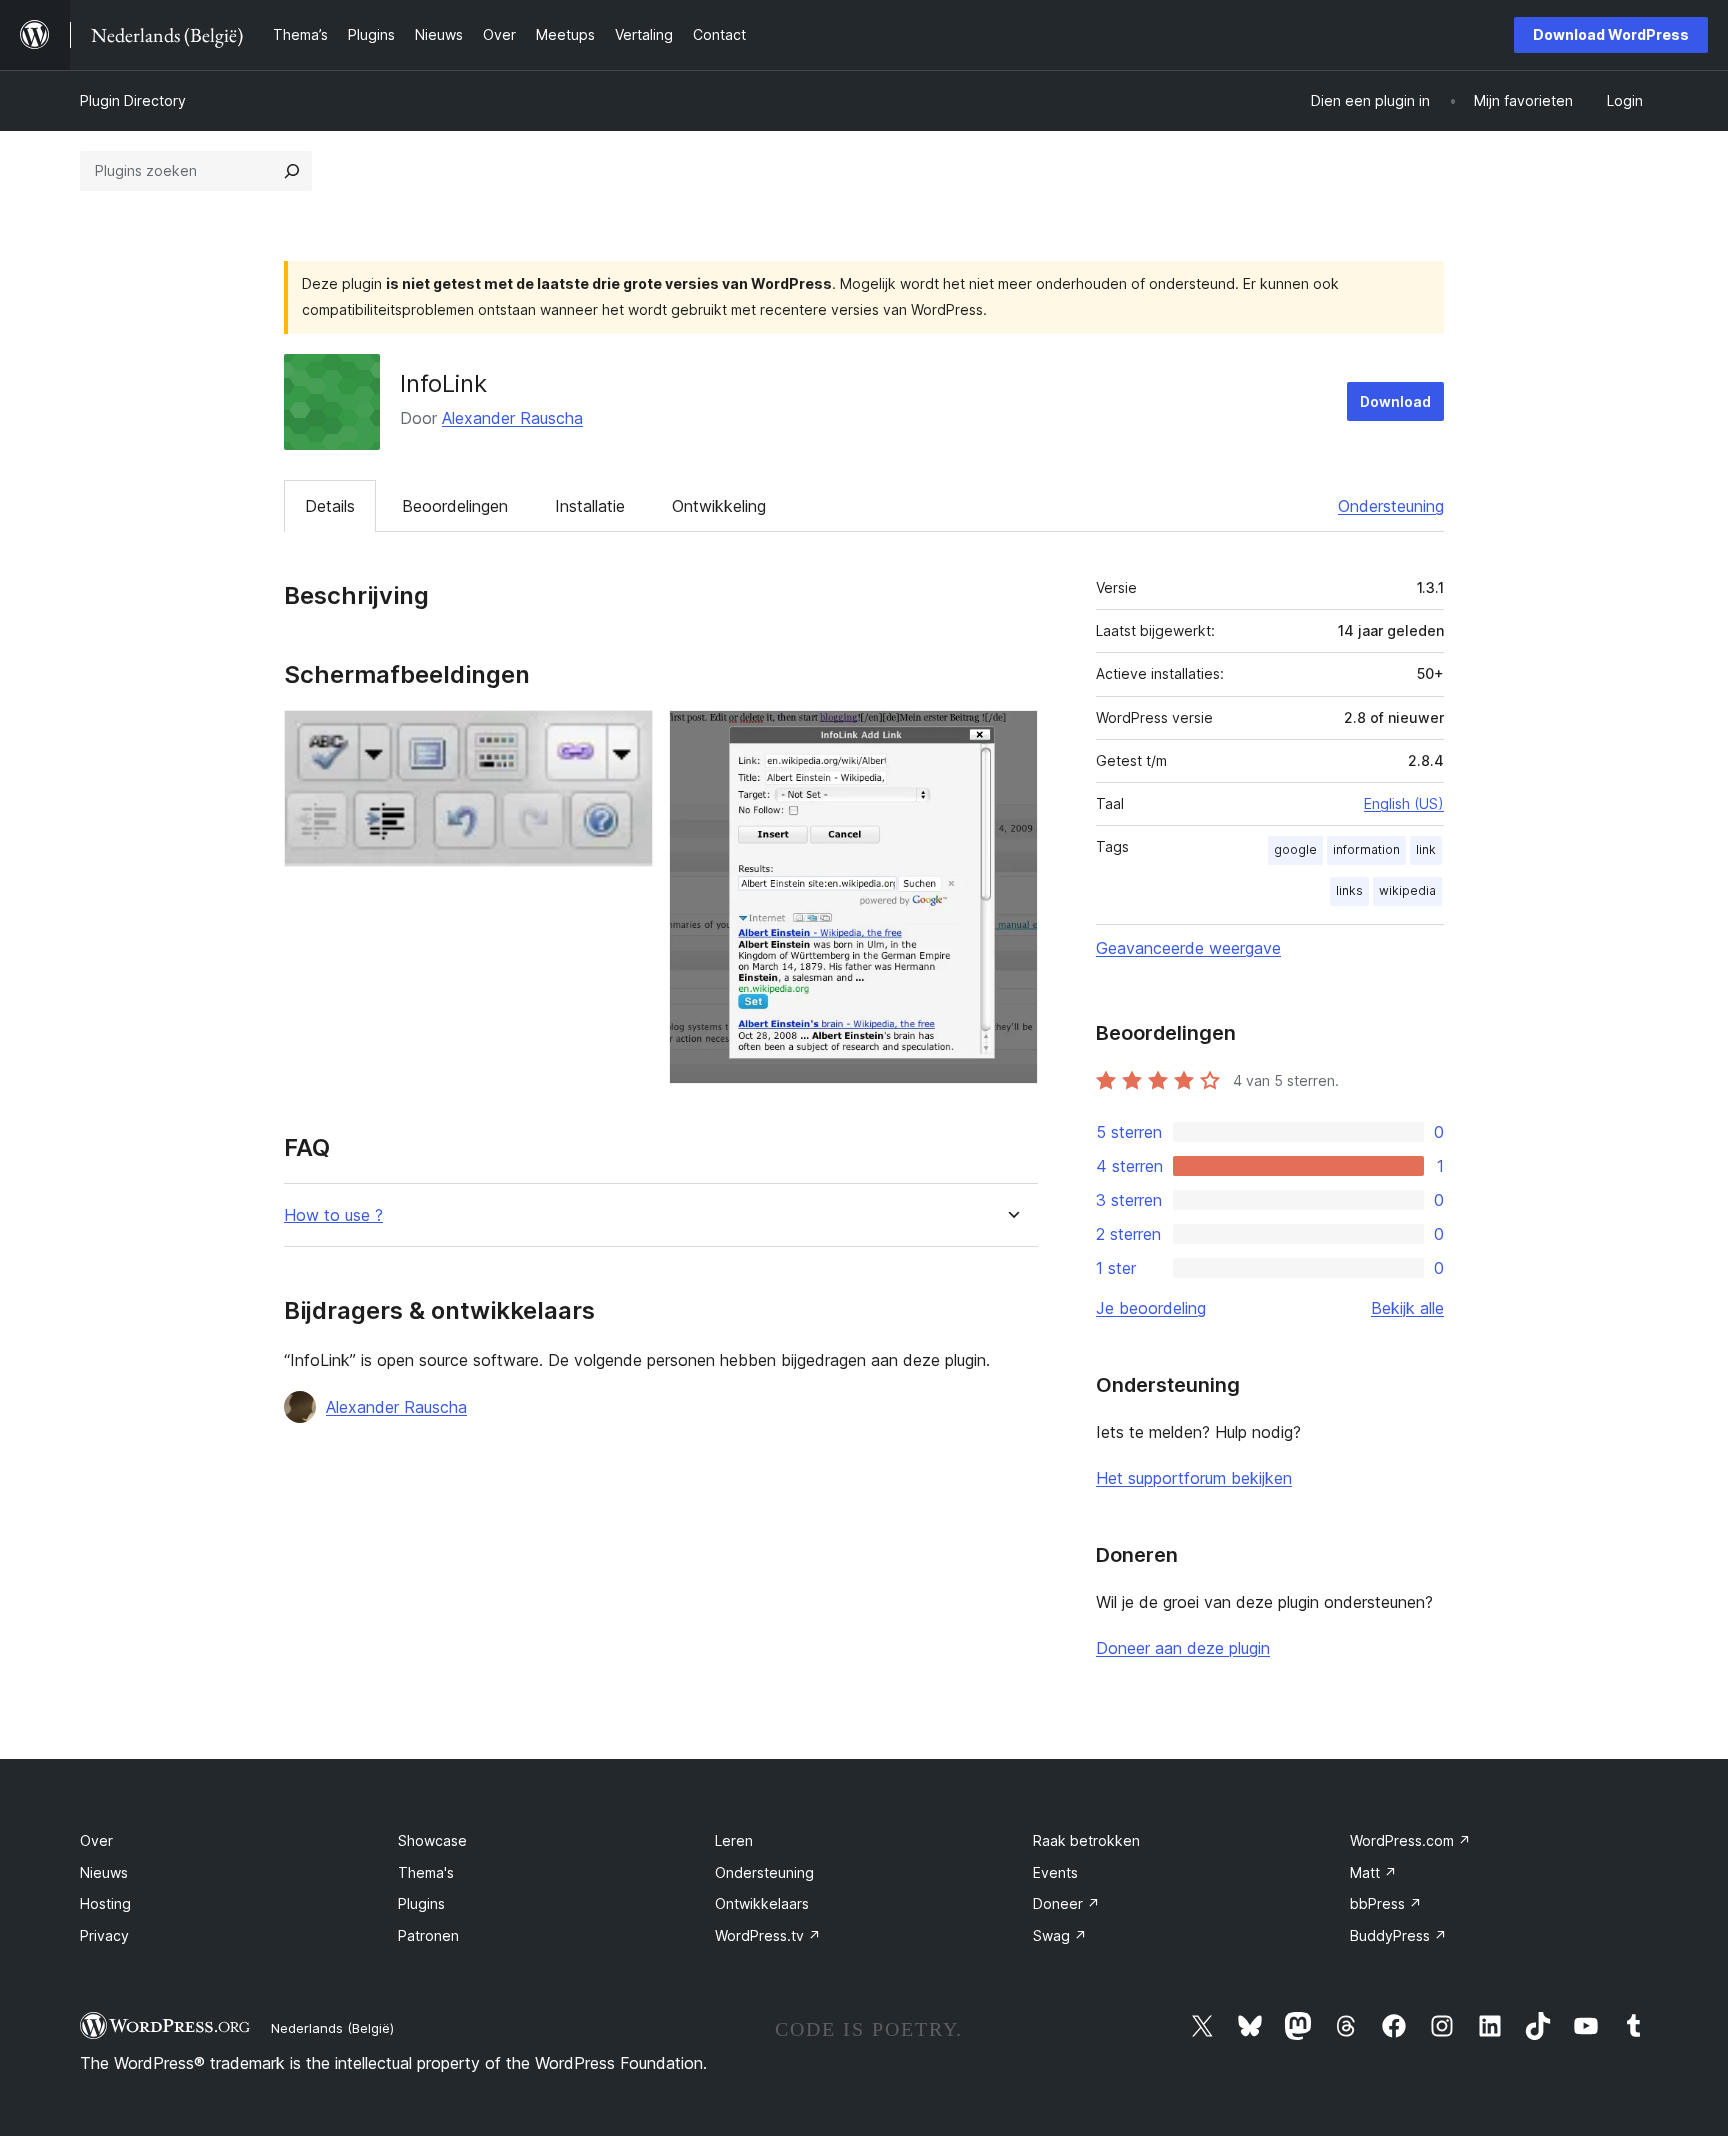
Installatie (590, 506)
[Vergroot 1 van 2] (626, 737)
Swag (1060, 1935)
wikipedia (1407, 890)
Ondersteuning (1391, 506)
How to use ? (333, 1215)
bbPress (1386, 1903)
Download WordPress (1611, 34)
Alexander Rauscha (512, 418)
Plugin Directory (133, 100)
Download (1395, 401)
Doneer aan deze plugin (1183, 1648)
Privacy (104, 1935)
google (1295, 849)
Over (96, 1840)
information (1366, 849)
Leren (734, 1840)
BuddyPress (1398, 1935)
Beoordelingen (455, 506)
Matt (1373, 1872)
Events (1055, 1872)
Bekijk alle (1407, 1308)
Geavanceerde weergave (1188, 948)
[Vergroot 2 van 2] (1011, 737)
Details (330, 506)
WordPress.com (1410, 1840)
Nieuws (104, 1872)
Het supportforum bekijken (1194, 1478)
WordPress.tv (768, 1935)
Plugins (421, 1903)
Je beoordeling (1151, 1308)
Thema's (426, 1872)
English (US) (1404, 803)
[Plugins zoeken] (292, 171)
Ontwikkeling (719, 506)
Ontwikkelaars (762, 1903)
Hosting (105, 1903)
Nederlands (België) (332, 2028)
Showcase (432, 1840)
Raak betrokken (1086, 1840)
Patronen (428, 1935)
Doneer (1066, 1903)
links (1349, 890)
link (1426, 849)
